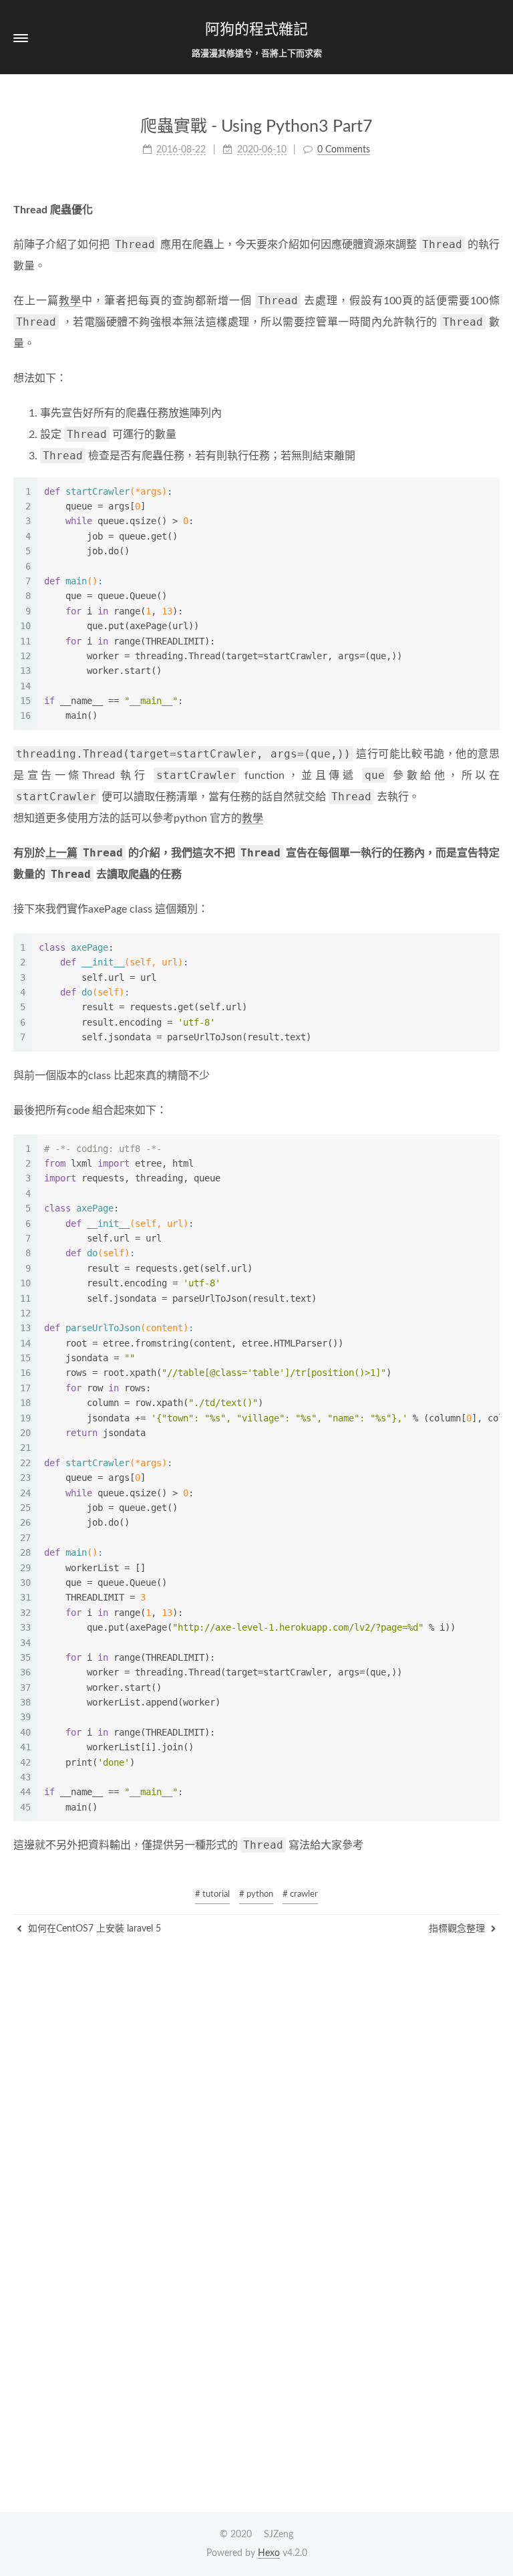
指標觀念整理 (458, 1929)
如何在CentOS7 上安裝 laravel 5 (93, 1929)
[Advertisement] (256, 2030)
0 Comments (344, 150)
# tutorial (212, 1894)
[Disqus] (256, 2331)
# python (256, 1894)
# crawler (300, 1894)
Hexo (269, 2553)
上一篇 (61, 853)
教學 (70, 301)
